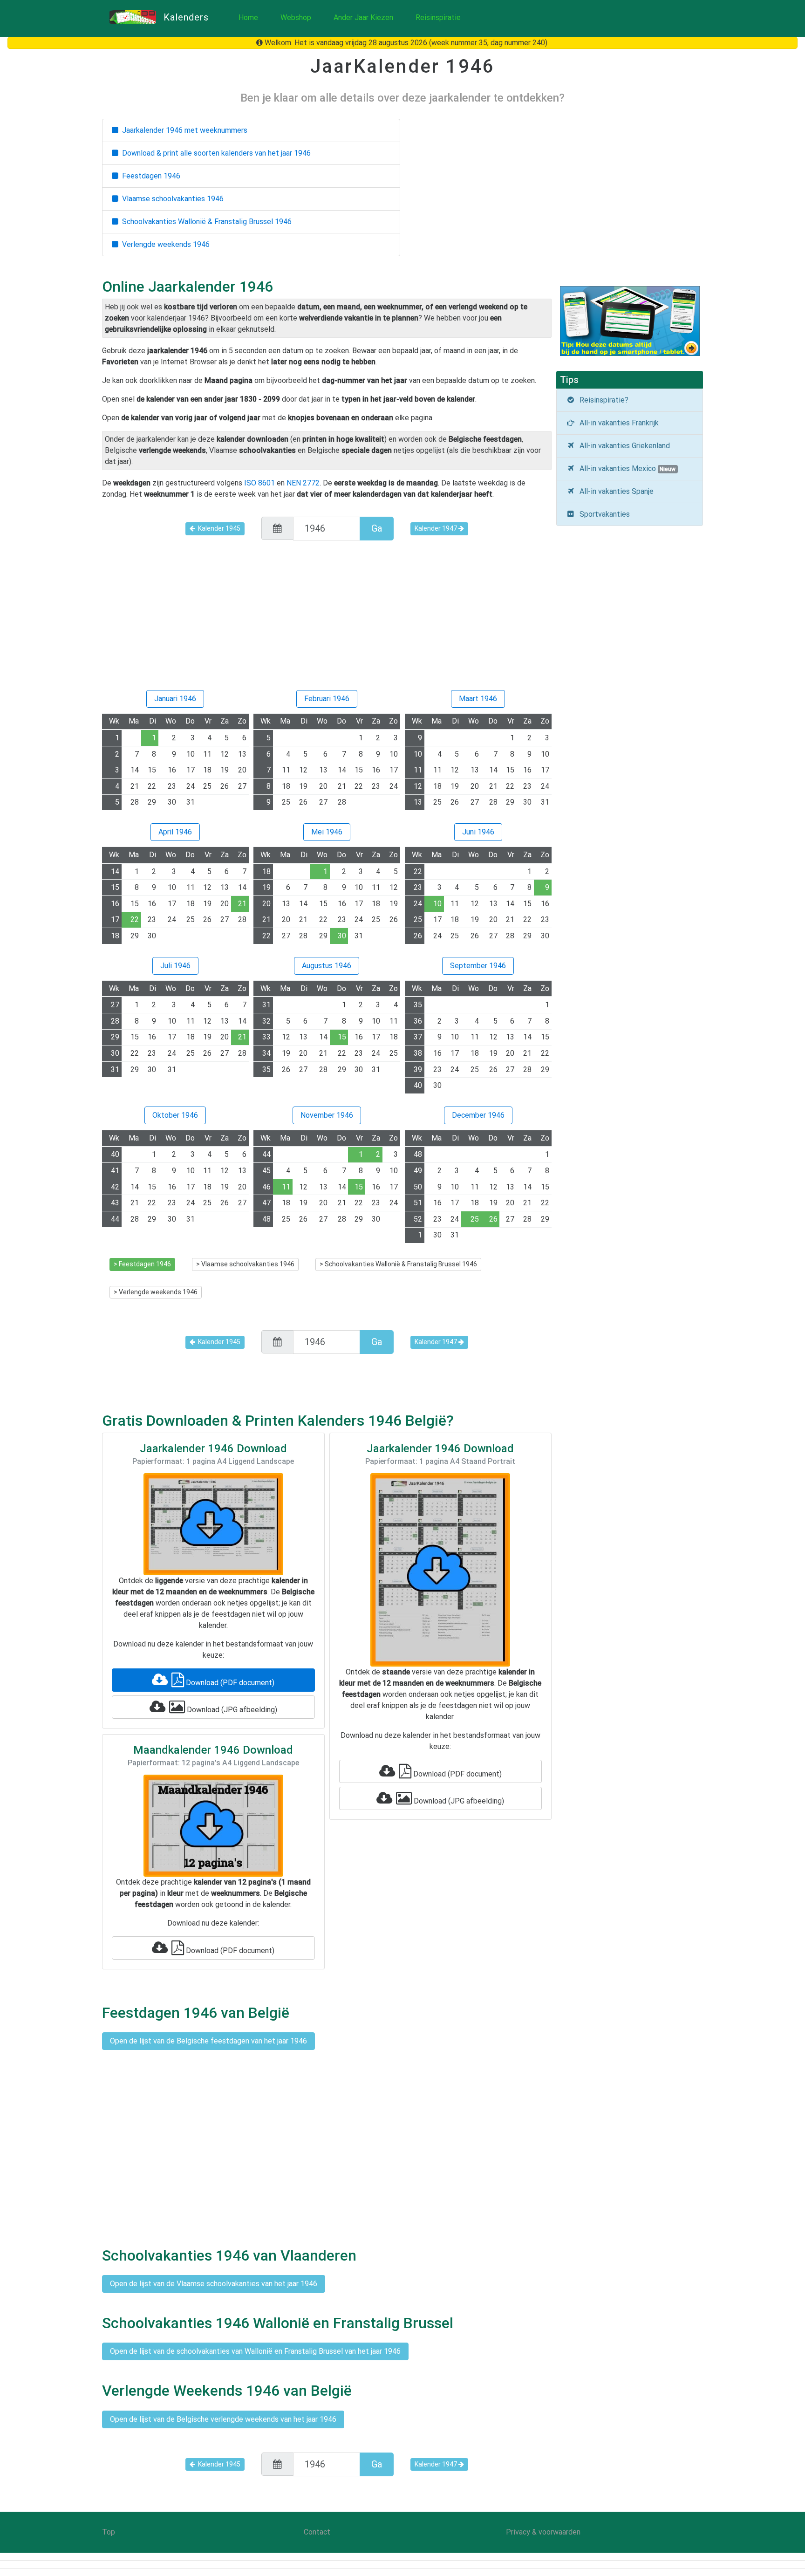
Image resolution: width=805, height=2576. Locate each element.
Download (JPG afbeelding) (231, 1710)
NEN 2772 (303, 483)
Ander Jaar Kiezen (363, 17)
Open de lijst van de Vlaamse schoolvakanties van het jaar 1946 (214, 2284)
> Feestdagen (142, 1264)
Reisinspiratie (438, 17)
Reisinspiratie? (602, 400)
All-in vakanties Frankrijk (617, 423)
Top (109, 2532)
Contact (317, 2532)
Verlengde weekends (164, 244)
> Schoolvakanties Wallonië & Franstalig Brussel (398, 1264)
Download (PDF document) (229, 1683)
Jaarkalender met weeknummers (183, 130)
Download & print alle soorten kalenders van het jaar (215, 153)
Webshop (296, 17)
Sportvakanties (603, 514)
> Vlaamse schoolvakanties (245, 1264)
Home (248, 17)
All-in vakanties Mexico (626, 468)
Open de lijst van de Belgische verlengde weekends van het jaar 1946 (223, 2419)
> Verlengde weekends (156, 1292)
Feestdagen (149, 176)
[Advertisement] (327, 619)
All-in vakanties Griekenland (623, 446)
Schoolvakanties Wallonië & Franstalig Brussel (205, 222)
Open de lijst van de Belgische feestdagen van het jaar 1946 (208, 2041)
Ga (377, 528)
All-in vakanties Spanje (615, 491)
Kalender (218, 528)
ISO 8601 (259, 483)
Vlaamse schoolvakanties (171, 199)
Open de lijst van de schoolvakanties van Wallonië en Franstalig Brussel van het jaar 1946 (255, 2351)
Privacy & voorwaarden (543, 2532)
